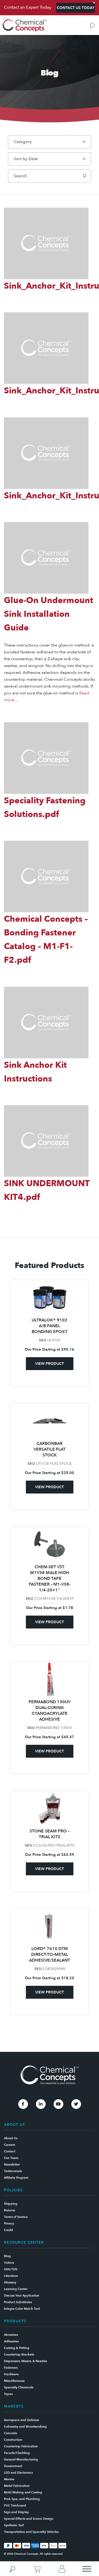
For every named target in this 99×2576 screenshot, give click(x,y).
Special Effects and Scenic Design (29, 2519)
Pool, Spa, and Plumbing (22, 2499)
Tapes (8, 2394)
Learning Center (16, 2289)
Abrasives (11, 2335)
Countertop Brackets (19, 2354)
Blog (7, 2256)
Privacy (9, 2223)
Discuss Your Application (22, 2296)
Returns (10, 2210)
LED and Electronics (18, 2473)
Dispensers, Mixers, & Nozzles (25, 2361)
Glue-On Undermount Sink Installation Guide (49, 614)
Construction (13, 2440)
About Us (11, 2138)
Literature (11, 2276)
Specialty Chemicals (19, 2387)
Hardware (11, 2374)
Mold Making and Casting (23, 2492)
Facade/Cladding (17, 2453)
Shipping (11, 2204)
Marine (9, 2479)
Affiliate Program (16, 2178)
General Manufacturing (21, 2459)
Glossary (10, 2282)
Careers (10, 2145)
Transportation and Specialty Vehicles (31, 2532)
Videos (9, 2263)
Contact (10, 2151)
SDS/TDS (11, 2269)
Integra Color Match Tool (22, 2309)
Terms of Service (16, 2217)
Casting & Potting (17, 2348)
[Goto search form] (92, 26)
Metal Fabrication (17, 2486)
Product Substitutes (18, 2302)
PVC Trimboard (15, 2505)
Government (13, 2466)
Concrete (11, 2433)
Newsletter (12, 2164)
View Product (49, 1364)
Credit (8, 2230)
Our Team (11, 2158)
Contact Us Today (76, 8)
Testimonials (13, 2171)
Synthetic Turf (14, 2525)
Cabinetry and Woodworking (25, 2427)
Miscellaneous (14, 2381)
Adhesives (11, 2341)
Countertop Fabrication (21, 2446)
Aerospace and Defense (22, 2420)
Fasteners (11, 2368)
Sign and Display (16, 2512)
